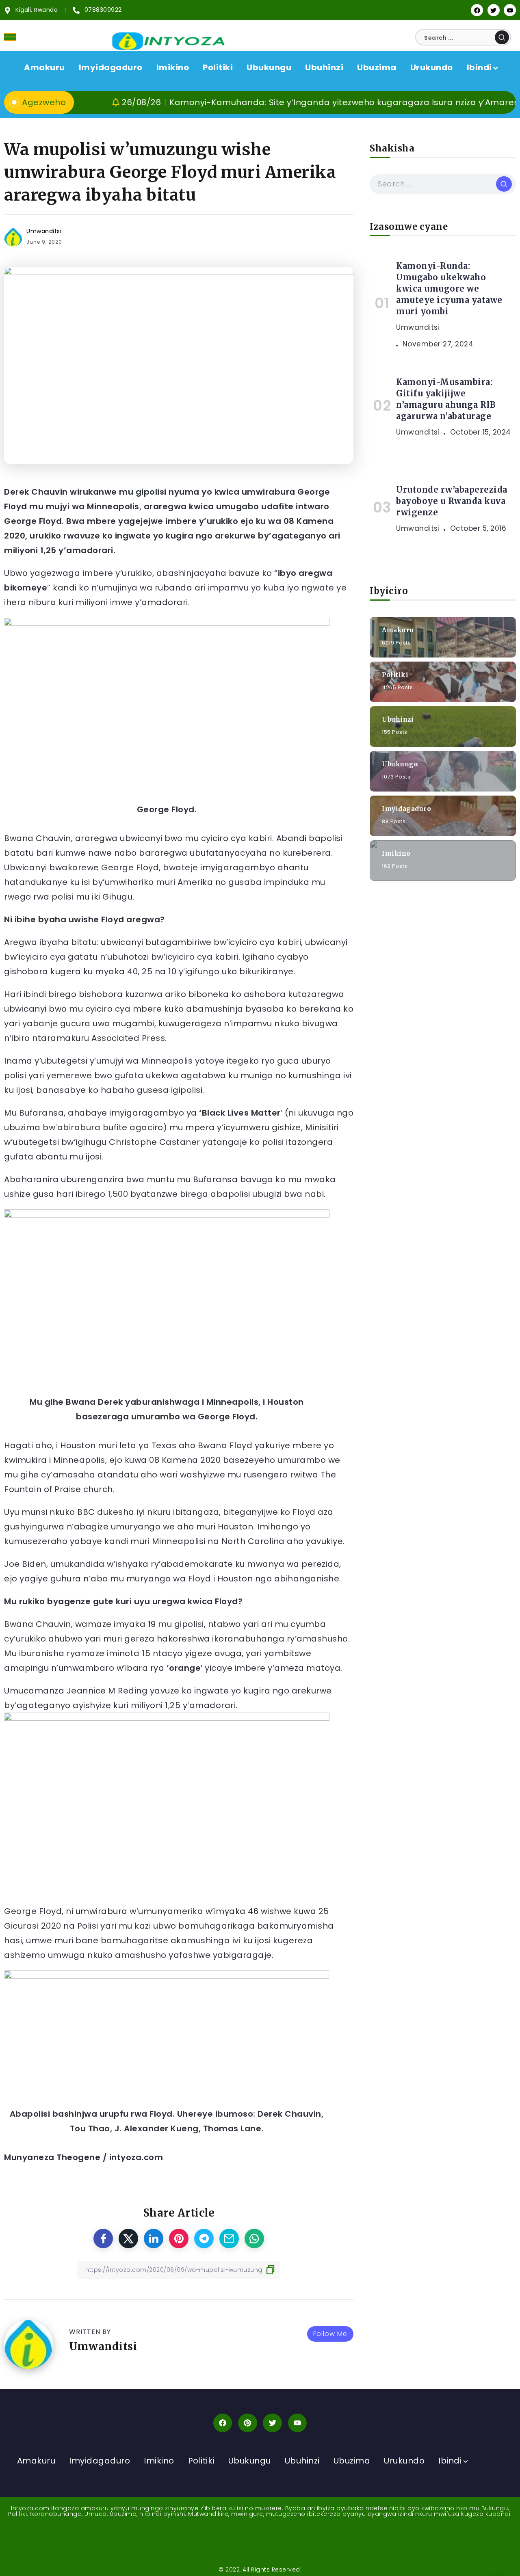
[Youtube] (510, 10)
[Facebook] (477, 10)
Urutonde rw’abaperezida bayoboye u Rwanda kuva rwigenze (452, 501)
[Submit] (502, 37)
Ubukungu (400, 764)
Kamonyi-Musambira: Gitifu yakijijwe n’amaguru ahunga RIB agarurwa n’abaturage (446, 399)
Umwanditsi (44, 231)
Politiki (395, 674)
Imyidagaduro (406, 808)
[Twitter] (494, 10)
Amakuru (398, 630)
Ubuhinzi (398, 719)
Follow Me (330, 2334)
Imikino (396, 853)
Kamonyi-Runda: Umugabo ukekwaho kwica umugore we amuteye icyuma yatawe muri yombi (449, 289)
